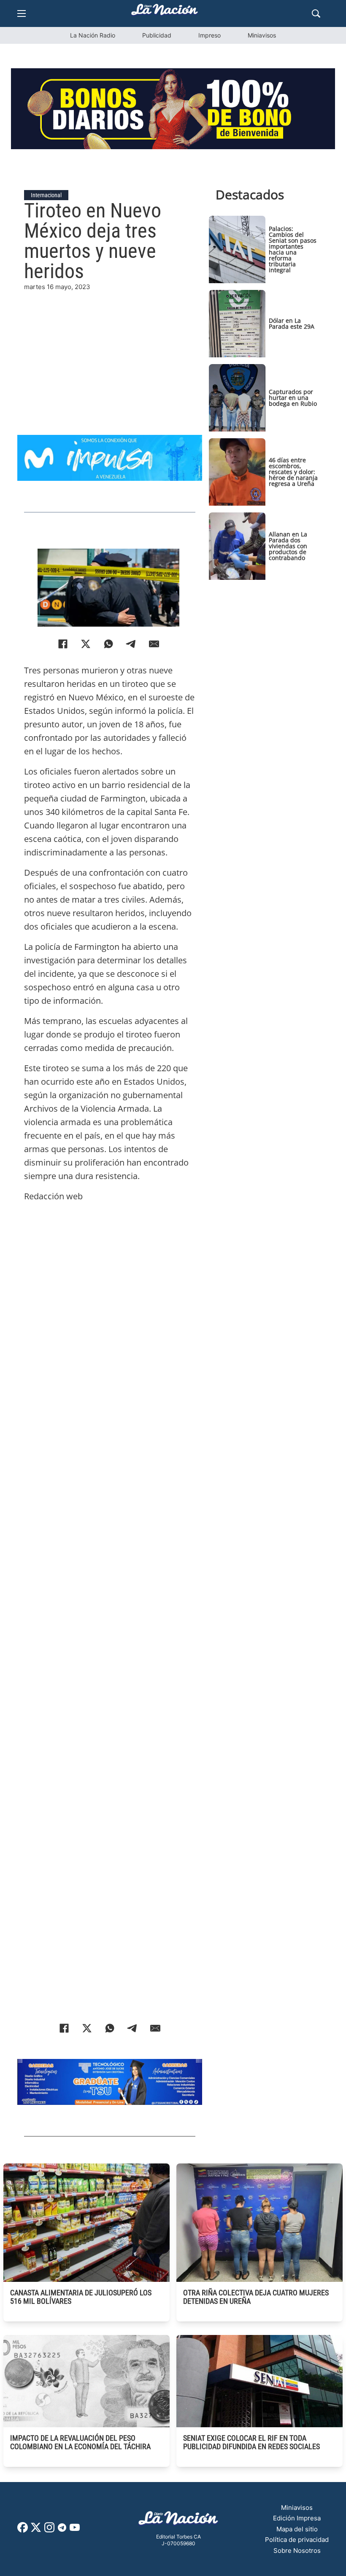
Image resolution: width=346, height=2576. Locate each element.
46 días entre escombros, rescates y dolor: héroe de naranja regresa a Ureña (293, 472)
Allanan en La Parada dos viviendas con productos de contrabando (288, 546)
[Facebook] (63, 644)
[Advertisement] (110, 351)
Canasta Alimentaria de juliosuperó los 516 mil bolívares (81, 2297)
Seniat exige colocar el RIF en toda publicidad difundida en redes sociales (251, 2442)
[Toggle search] (316, 13)
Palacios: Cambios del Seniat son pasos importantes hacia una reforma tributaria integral (293, 249)
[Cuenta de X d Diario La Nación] (36, 2530)
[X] (86, 644)
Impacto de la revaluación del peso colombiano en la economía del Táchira (80, 2442)
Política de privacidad (297, 2540)
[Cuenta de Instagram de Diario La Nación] (49, 2530)
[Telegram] (131, 644)
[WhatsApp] (108, 644)
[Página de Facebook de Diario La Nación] (23, 2530)
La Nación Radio (93, 35)
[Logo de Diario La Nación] (178, 2521)
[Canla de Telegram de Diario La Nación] (62, 2530)
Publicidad (157, 35)
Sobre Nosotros (297, 2551)
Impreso (209, 35)
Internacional (46, 195)
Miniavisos (262, 35)
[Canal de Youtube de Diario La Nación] (75, 2530)
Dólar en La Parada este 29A (292, 323)
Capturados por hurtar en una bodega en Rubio (293, 398)
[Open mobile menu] (22, 13)
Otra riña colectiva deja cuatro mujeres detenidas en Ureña (256, 2297)
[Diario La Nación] (165, 12)
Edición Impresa (297, 2518)
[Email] (154, 644)
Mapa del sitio (297, 2529)
